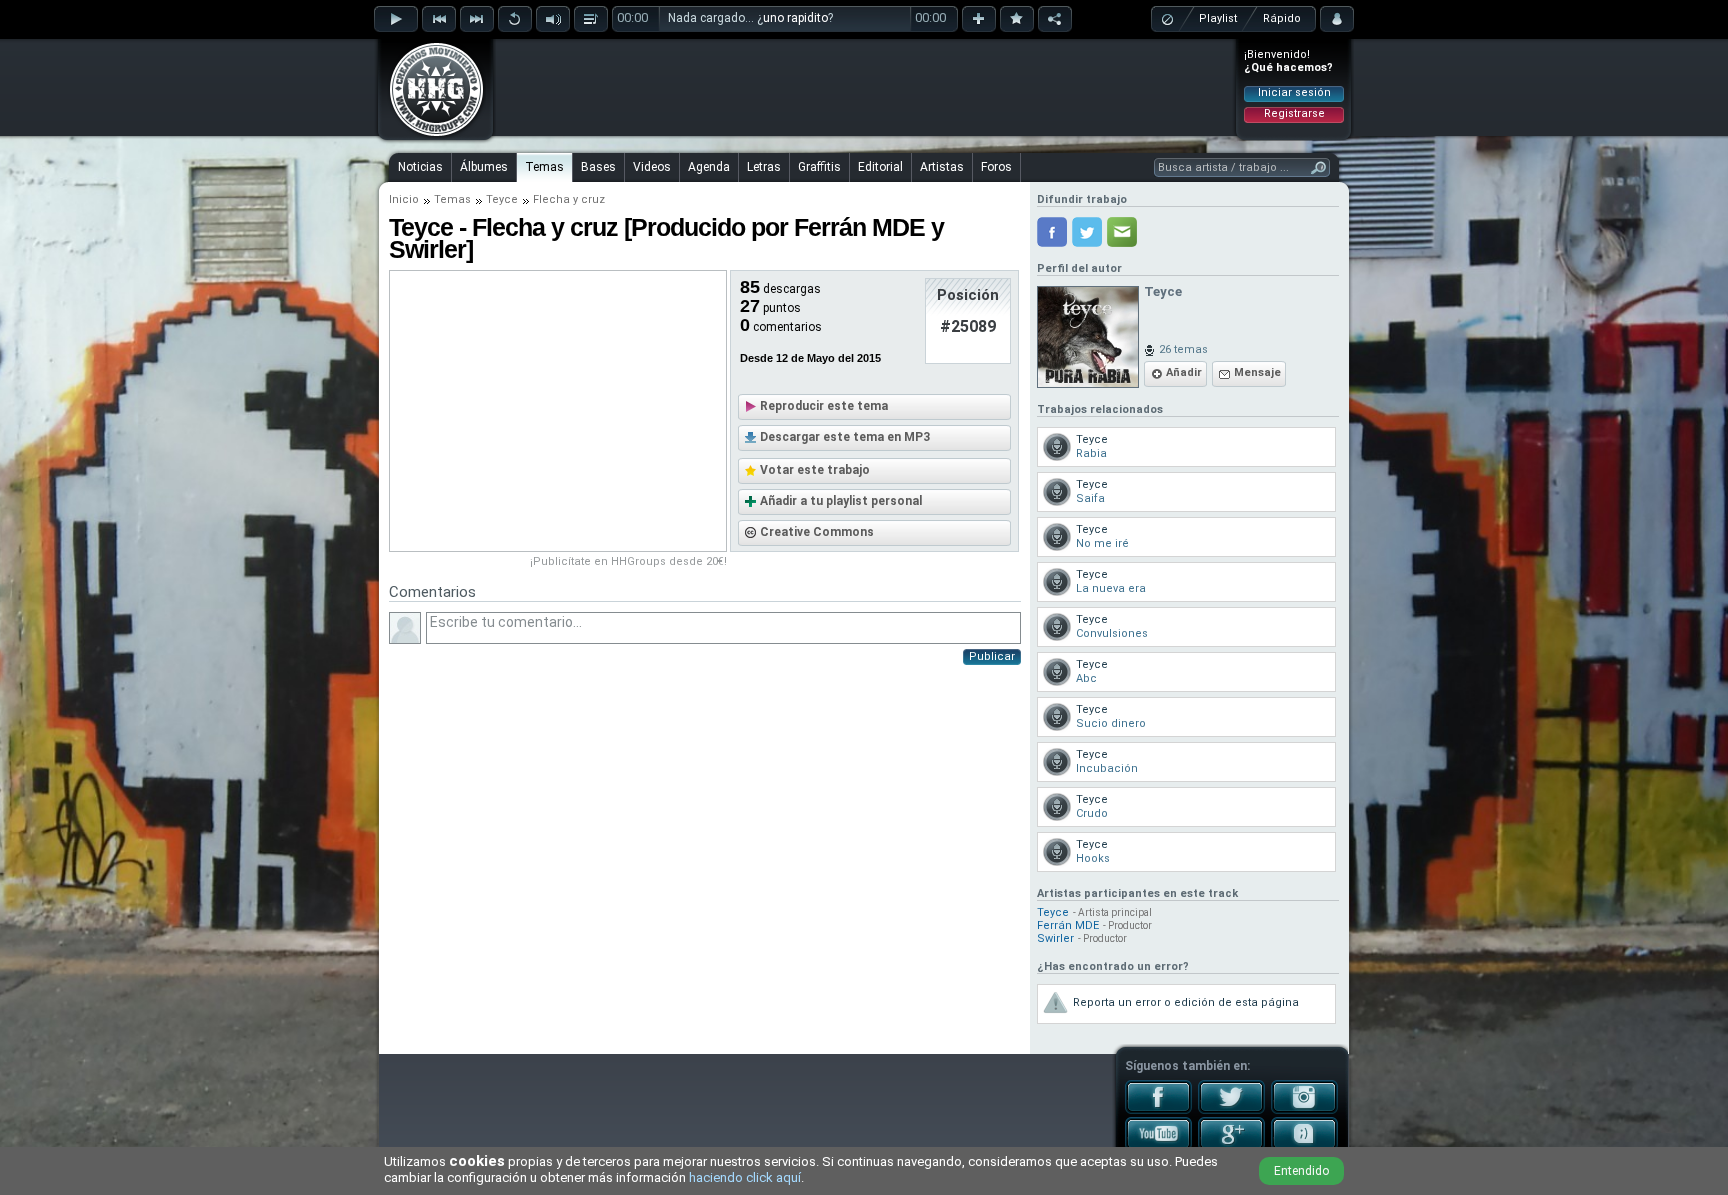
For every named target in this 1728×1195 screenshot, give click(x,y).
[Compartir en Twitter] (1087, 232)
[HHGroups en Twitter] (1231, 1110)
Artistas (942, 167)
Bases (598, 167)
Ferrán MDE (1068, 925)
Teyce (502, 199)
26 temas (1183, 349)
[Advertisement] (865, 87)
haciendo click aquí (745, 1177)
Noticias (420, 167)
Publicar (992, 656)
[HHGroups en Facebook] (1158, 1110)
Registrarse (1294, 113)
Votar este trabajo (815, 470)
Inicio (404, 199)
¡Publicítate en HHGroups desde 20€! (628, 561)
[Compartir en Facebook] (1052, 232)
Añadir (1184, 372)
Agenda (709, 167)
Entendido (1301, 1171)
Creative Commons (817, 532)
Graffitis (819, 167)
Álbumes (484, 167)
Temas (544, 167)
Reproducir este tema (824, 406)
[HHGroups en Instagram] (1304, 1110)
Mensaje (1257, 372)
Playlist (1218, 18)
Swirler (1055, 938)
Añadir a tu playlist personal (841, 501)
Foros (996, 167)
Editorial (880, 167)
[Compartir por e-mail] (1122, 232)
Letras (764, 167)
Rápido (1282, 18)
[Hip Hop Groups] (430, 135)
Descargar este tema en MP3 (845, 437)
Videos (652, 167)
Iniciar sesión (1294, 92)
